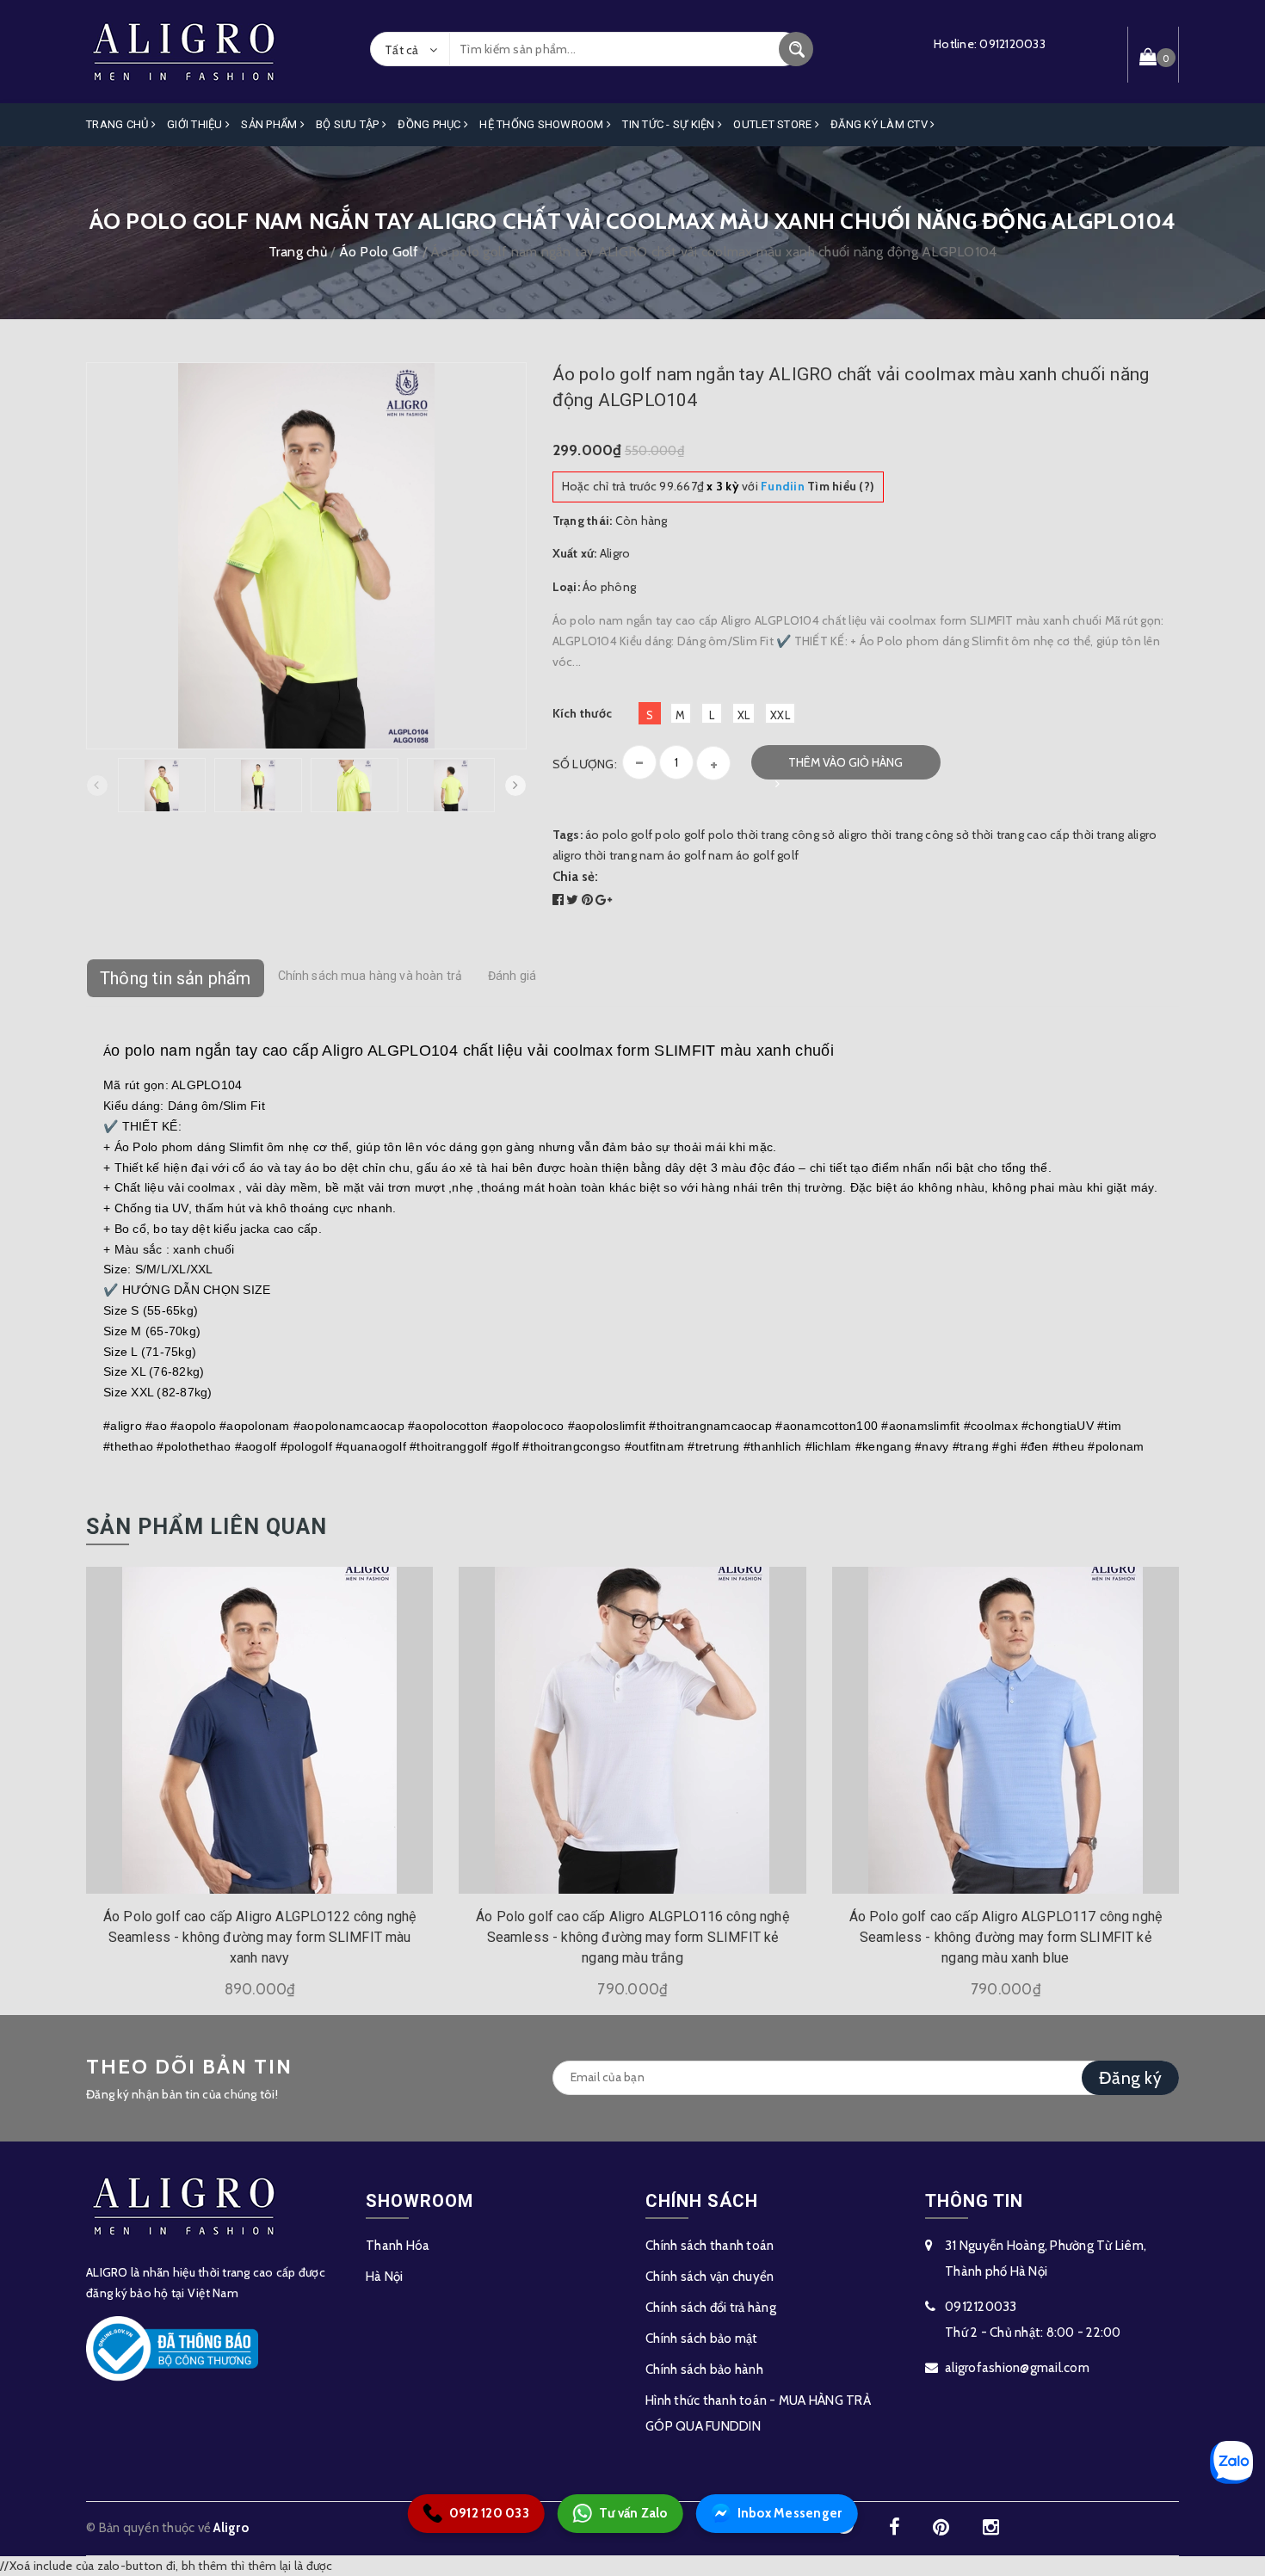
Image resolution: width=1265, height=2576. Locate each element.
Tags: (569, 835)
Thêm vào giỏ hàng (845, 762)
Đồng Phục (431, 124)
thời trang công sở (920, 835)
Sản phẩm (270, 124)
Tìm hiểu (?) (818, 486)
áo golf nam (700, 855)
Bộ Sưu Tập (349, 124)
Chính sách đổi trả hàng (711, 2308)
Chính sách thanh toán (710, 2246)
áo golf (755, 855)
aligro (568, 855)
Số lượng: (585, 764)
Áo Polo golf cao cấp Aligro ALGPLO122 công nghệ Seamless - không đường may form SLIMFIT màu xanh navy (260, 1937)
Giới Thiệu (196, 124)
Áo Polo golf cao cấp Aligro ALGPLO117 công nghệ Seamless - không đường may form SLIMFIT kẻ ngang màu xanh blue (1006, 1937)
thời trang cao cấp (1021, 835)
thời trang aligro (1114, 835)
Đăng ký (1130, 2078)
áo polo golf (619, 835)
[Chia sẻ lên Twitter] (574, 900)
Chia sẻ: (576, 877)
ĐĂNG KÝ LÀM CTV (880, 124)
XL (744, 715)
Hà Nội (385, 2277)
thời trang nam (624, 855)
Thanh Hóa (398, 2246)
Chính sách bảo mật (702, 2339)
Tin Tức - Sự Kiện (670, 124)
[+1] (604, 900)
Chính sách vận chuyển (710, 2277)
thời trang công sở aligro (802, 835)
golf (788, 855)
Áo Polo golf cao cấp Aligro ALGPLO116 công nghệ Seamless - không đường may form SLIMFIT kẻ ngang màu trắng (632, 1937)
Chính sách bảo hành (704, 2370)
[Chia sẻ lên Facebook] (560, 900)
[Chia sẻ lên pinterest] (589, 900)
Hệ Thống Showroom (543, 124)
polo (721, 835)
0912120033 (1012, 44)
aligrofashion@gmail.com (1017, 2368)
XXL (780, 715)
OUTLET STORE (774, 124)
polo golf (680, 835)
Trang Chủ (119, 124)
